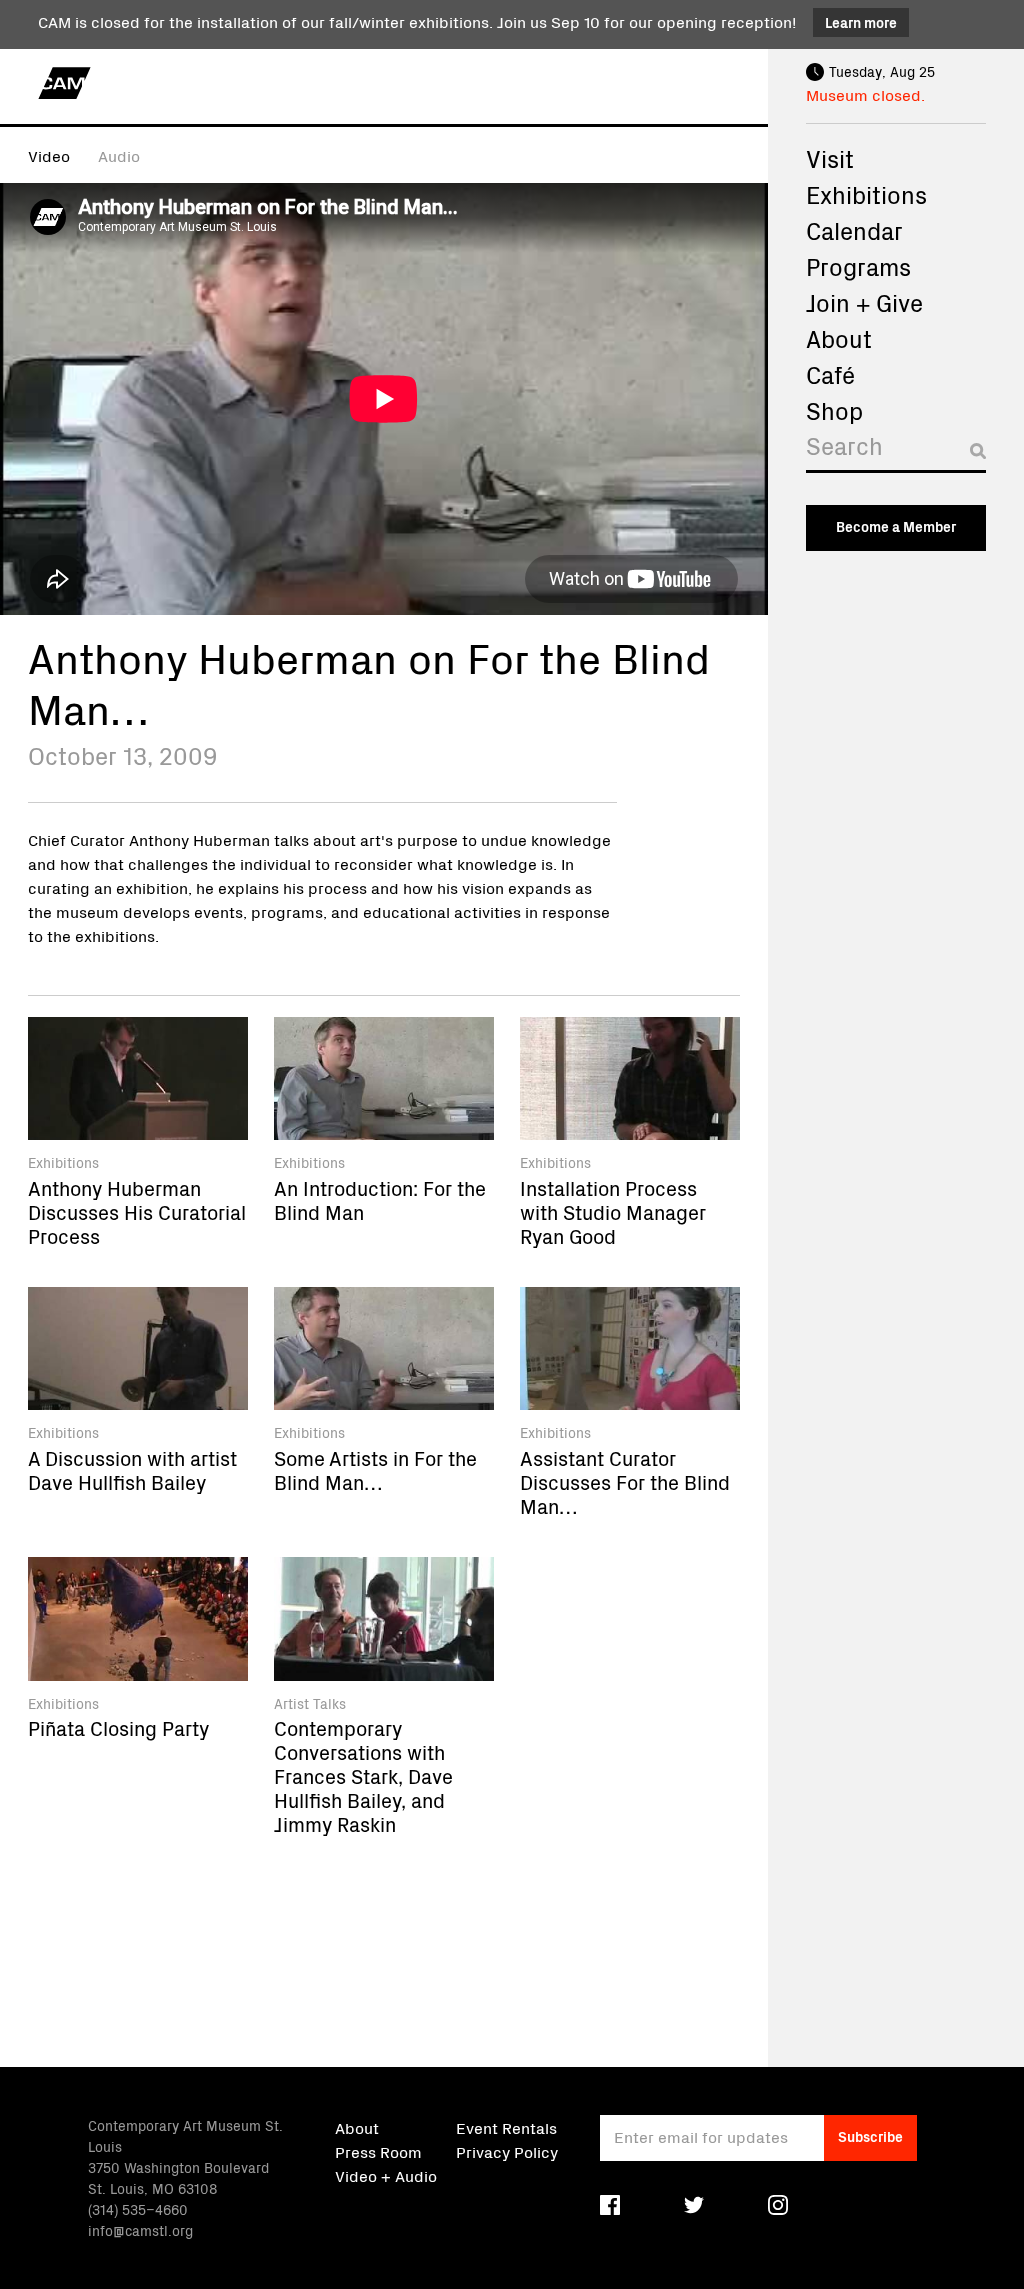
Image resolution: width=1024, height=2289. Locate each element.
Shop (834, 410)
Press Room (378, 2151)
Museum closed (863, 94)
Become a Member (896, 526)
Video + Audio (386, 2175)
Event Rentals (506, 2127)
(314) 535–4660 (138, 2209)
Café (830, 374)
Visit (830, 158)
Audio (119, 155)
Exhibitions (866, 194)
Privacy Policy (507, 2151)
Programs (858, 266)
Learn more (861, 22)
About (839, 338)
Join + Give (864, 302)
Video (49, 155)
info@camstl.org (140, 2230)
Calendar (854, 230)
